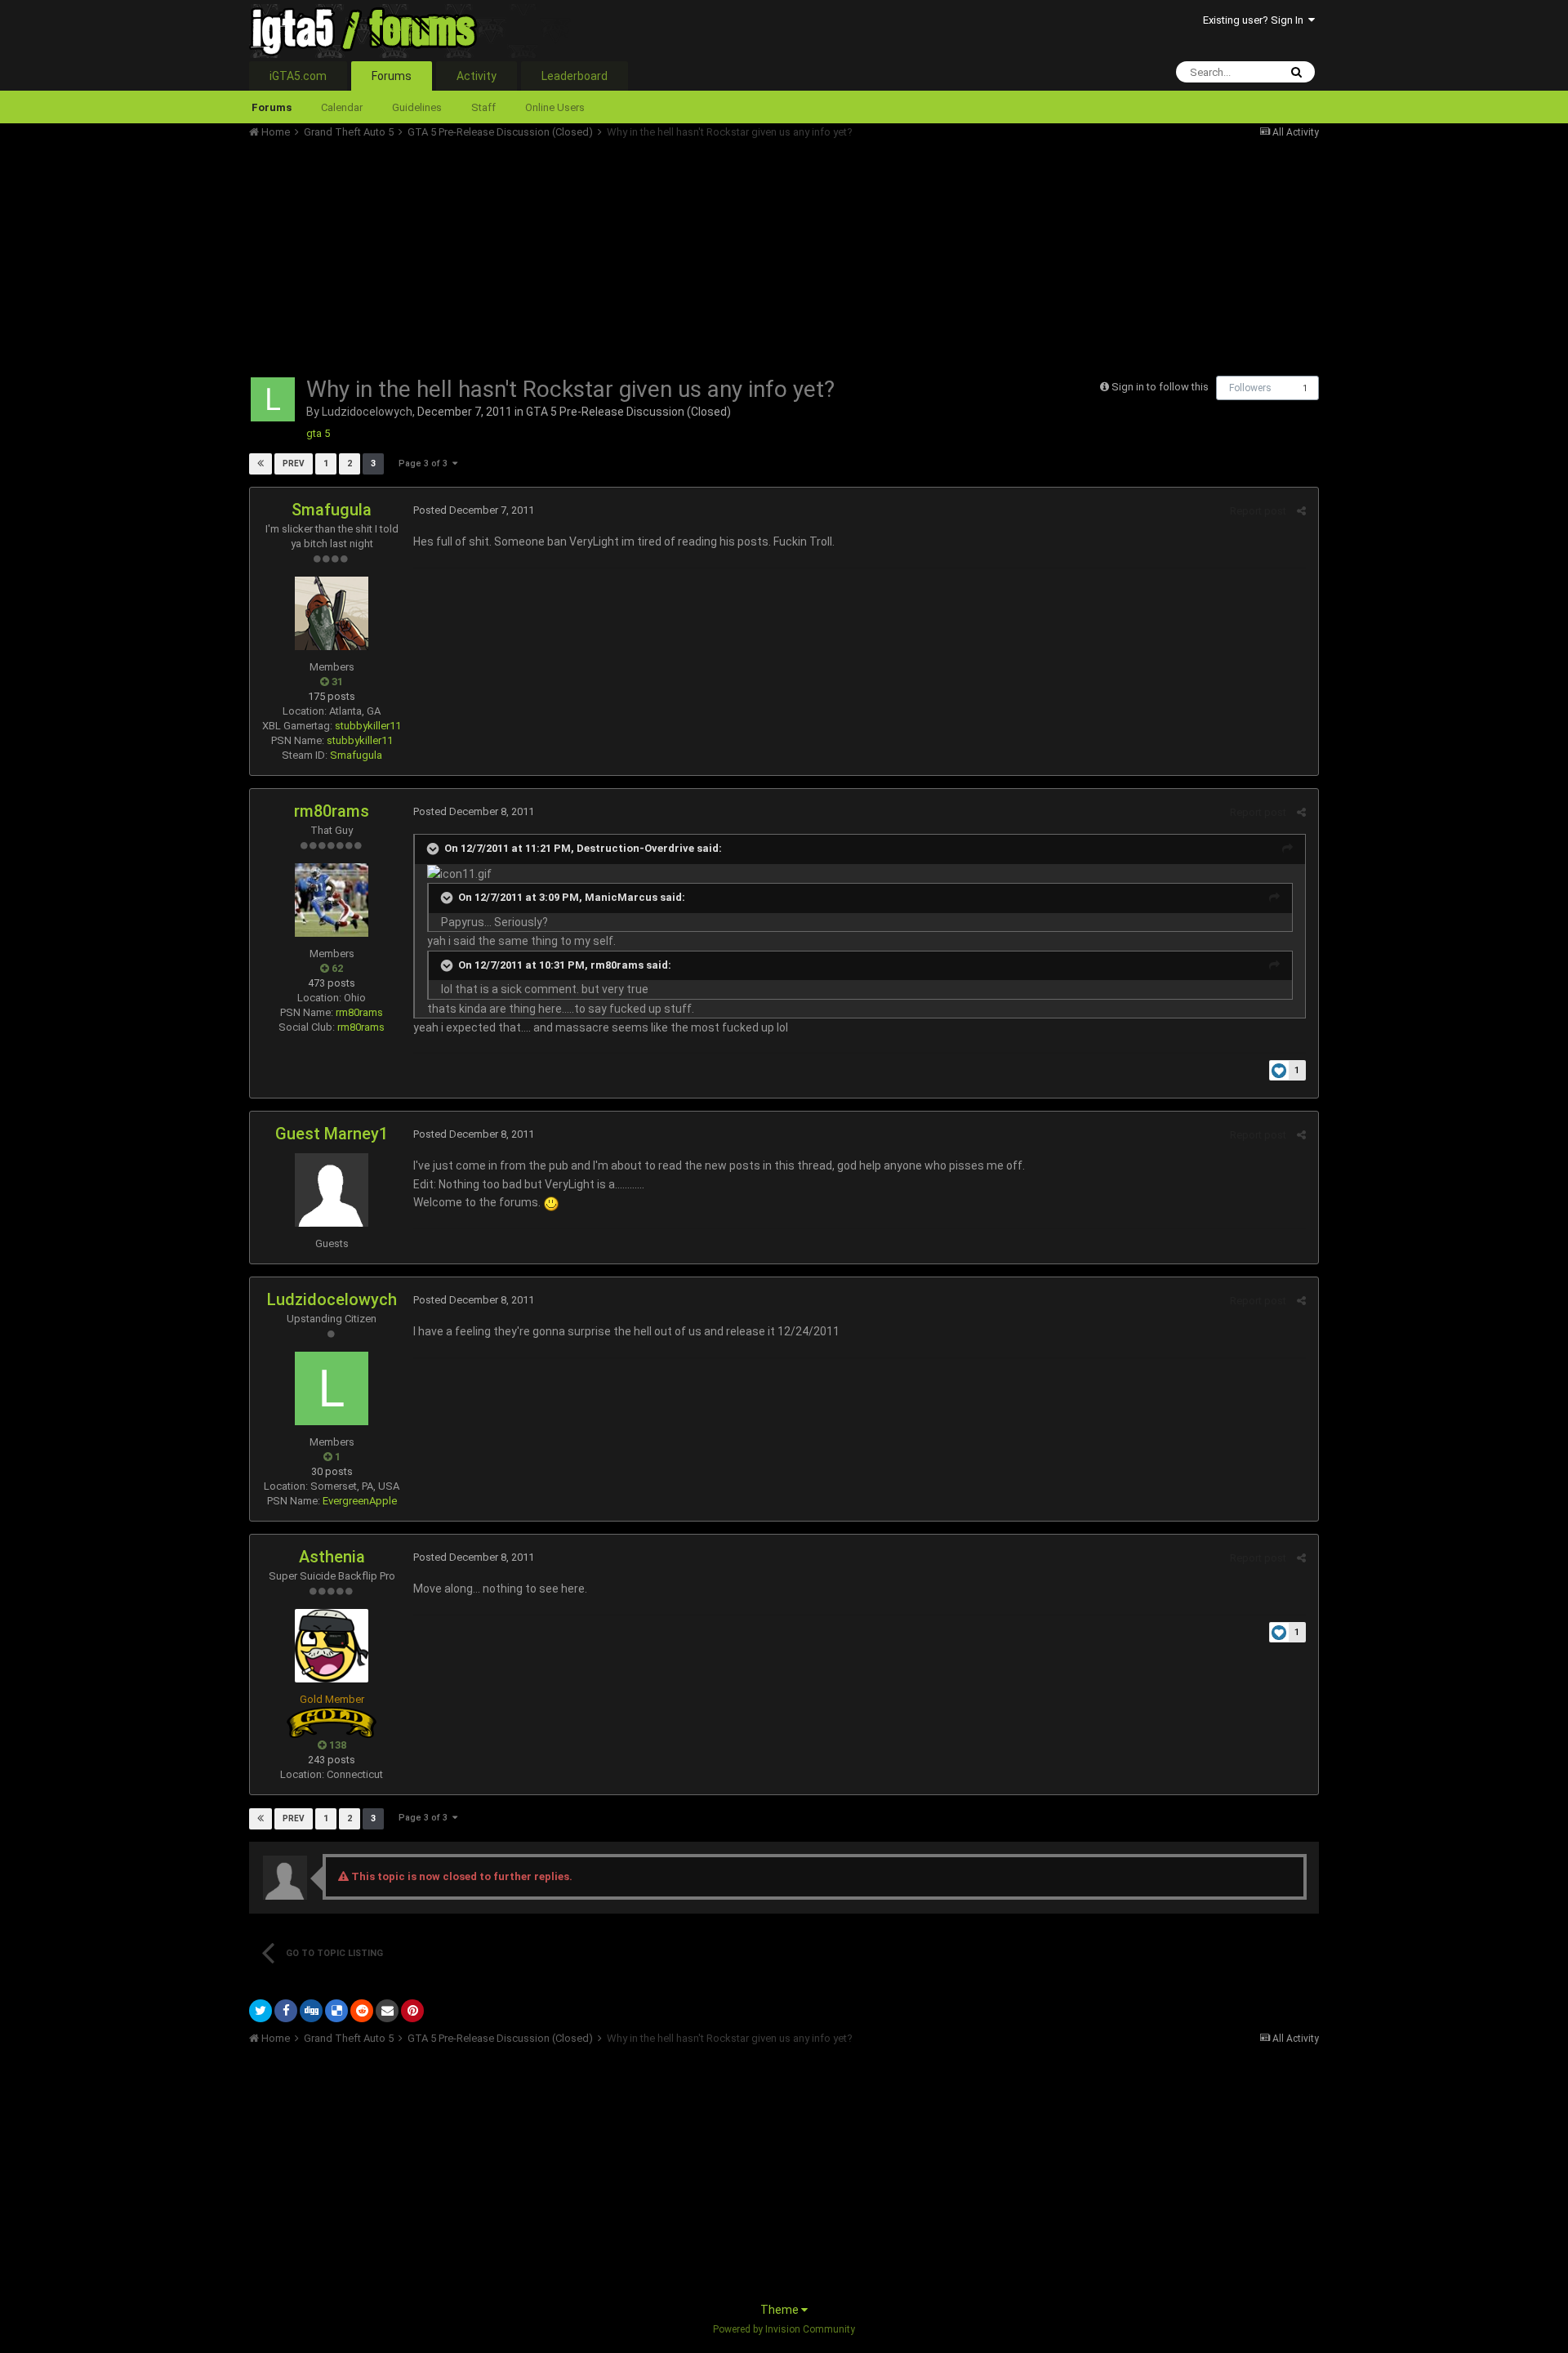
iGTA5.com (298, 76)
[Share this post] (1301, 511)
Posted (474, 510)
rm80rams (332, 811)
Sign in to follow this (1160, 387)
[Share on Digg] (311, 2011)
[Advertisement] (546, 253)
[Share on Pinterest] (412, 2011)
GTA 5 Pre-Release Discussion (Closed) (628, 412)
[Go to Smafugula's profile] (332, 613)
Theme (781, 2310)
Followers (1250, 388)
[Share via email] (387, 2011)
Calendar (342, 107)
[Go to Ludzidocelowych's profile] (273, 399)
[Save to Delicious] (336, 2011)
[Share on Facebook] (286, 2011)
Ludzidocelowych (367, 412)
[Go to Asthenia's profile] (332, 1646)
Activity (477, 76)
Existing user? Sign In (1256, 20)
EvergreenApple (360, 1501)
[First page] (261, 464)
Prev (294, 463)
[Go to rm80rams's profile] (332, 900)
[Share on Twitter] (261, 2011)
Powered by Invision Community (784, 2329)
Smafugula (332, 510)
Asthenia (332, 1557)
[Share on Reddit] (362, 2011)
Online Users (555, 107)
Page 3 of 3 (425, 463)
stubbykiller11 (368, 726)
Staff (483, 107)
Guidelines (417, 107)
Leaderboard (575, 76)
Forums (392, 76)
